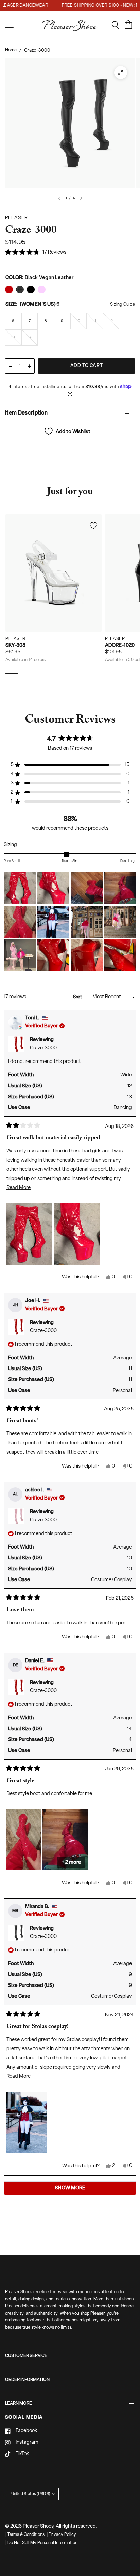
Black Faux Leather (9, 289)
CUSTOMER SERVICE (26, 2356)
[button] (36, 253)
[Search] (118, 25)
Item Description (26, 413)
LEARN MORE (19, 2404)
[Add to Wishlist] (93, 525)
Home (11, 50)
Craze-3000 (43, 1048)
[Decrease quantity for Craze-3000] (11, 366)
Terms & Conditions (26, 2535)
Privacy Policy (62, 2535)
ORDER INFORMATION (27, 2380)
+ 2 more (71, 1862)
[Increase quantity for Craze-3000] (29, 366)
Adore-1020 (120, 645)
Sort (78, 997)
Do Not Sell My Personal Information (42, 2543)
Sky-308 (15, 645)
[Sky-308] (54, 573)
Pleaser (15, 639)
